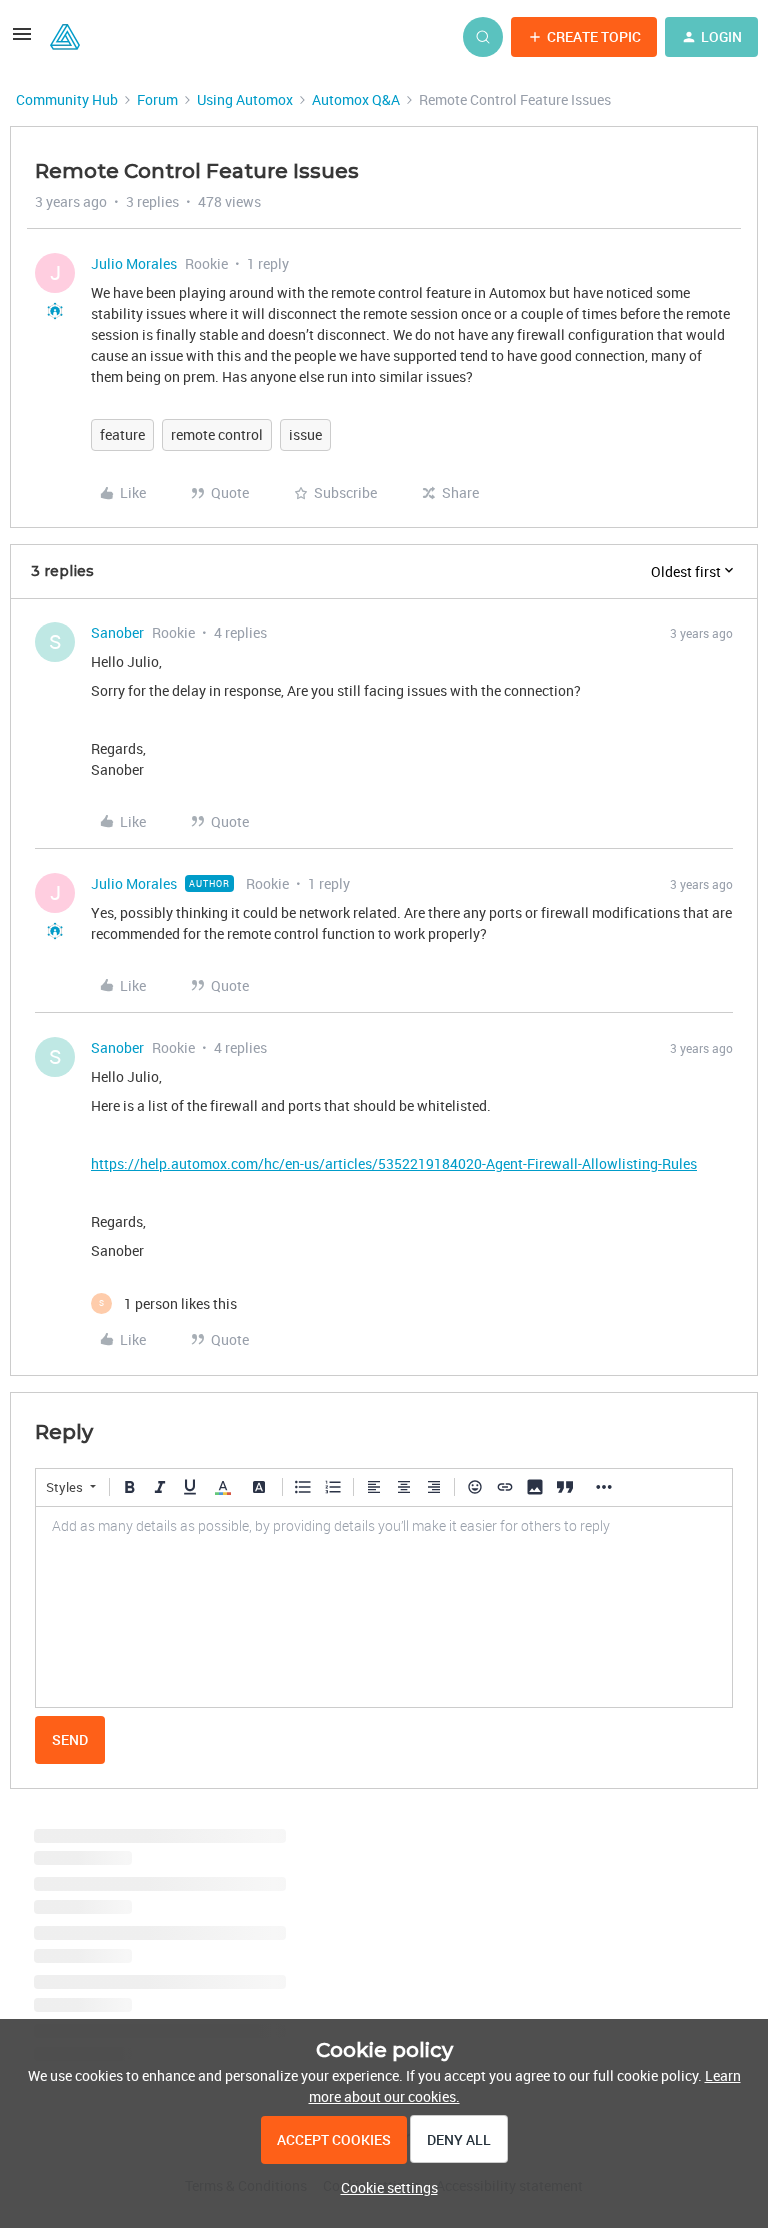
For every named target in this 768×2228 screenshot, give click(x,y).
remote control (217, 434)
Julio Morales (134, 263)
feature (122, 434)
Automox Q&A (356, 99)
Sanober (117, 632)
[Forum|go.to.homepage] (65, 37)
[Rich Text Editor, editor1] (384, 1607)
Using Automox (245, 99)
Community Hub (67, 99)
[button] (22, 40)
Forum (157, 99)
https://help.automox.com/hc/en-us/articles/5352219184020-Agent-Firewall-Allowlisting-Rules (394, 1163)
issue (305, 434)
